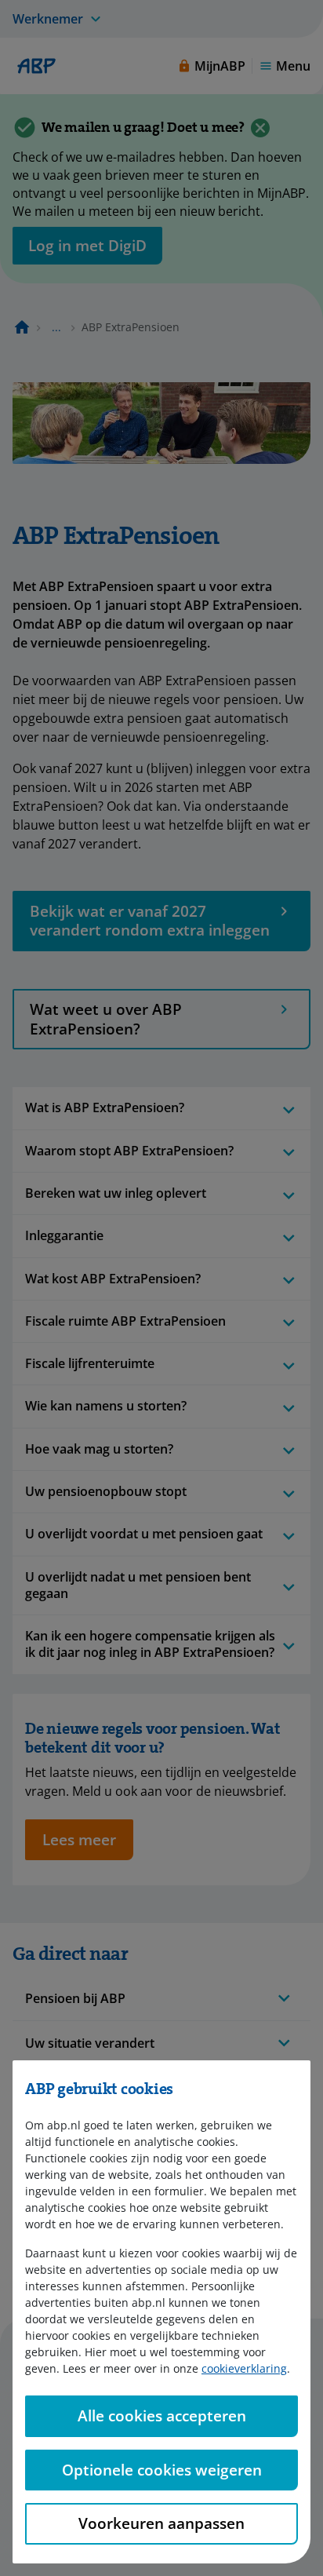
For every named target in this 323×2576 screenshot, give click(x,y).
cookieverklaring (244, 2368)
